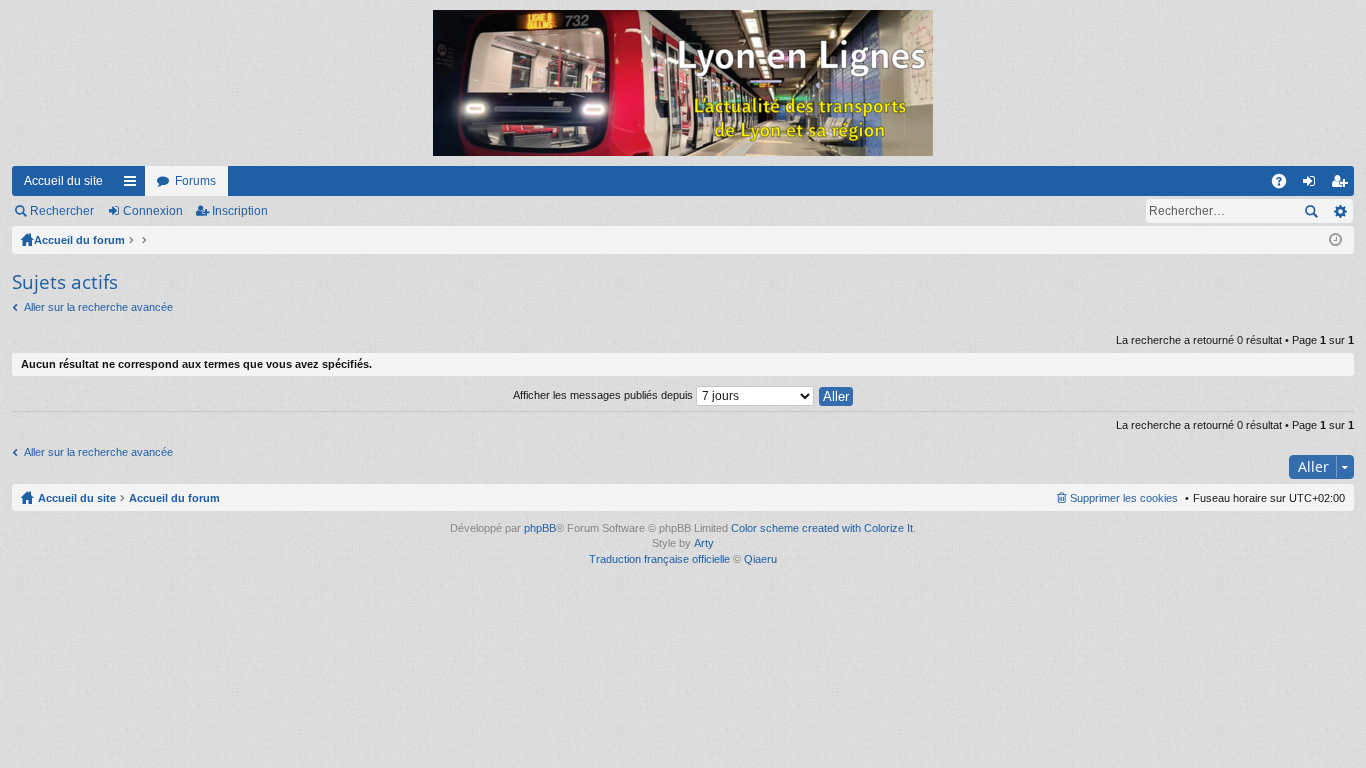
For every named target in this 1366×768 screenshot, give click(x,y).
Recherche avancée (1339, 211)
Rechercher (62, 211)
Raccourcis (134, 185)
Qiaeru (760, 559)
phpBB (540, 528)
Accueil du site (63, 181)
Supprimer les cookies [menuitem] (1124, 498)
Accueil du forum (79, 240)
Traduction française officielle (659, 559)
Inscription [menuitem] (1343, 185)
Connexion (153, 211)
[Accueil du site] (683, 83)
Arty (704, 543)
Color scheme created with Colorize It (822, 528)
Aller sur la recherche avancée (98, 307)
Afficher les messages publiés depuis (604, 395)
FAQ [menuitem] (1285, 185)
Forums (195, 181)
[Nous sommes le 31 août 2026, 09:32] (1335, 240)
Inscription (240, 211)
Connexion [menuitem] (1313, 185)
